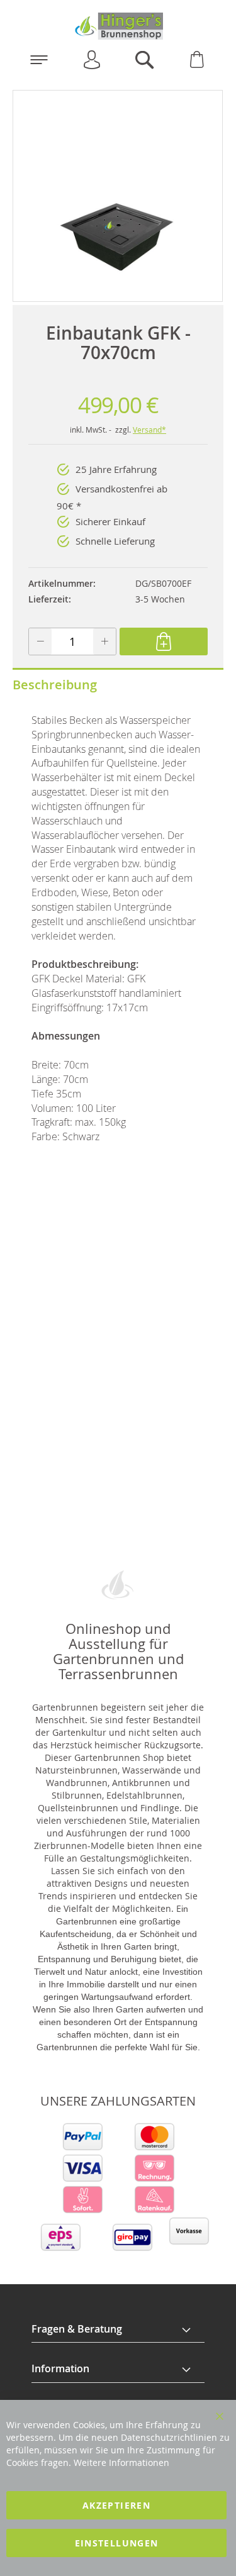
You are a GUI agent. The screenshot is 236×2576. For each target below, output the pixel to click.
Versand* (149, 430)
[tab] (118, 2329)
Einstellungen (117, 2543)
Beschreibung (55, 685)
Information (60, 2368)
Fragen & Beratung (77, 2329)
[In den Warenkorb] (164, 641)
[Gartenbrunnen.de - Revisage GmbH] (118, 26)
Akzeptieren (116, 2505)
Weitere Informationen (121, 2462)
